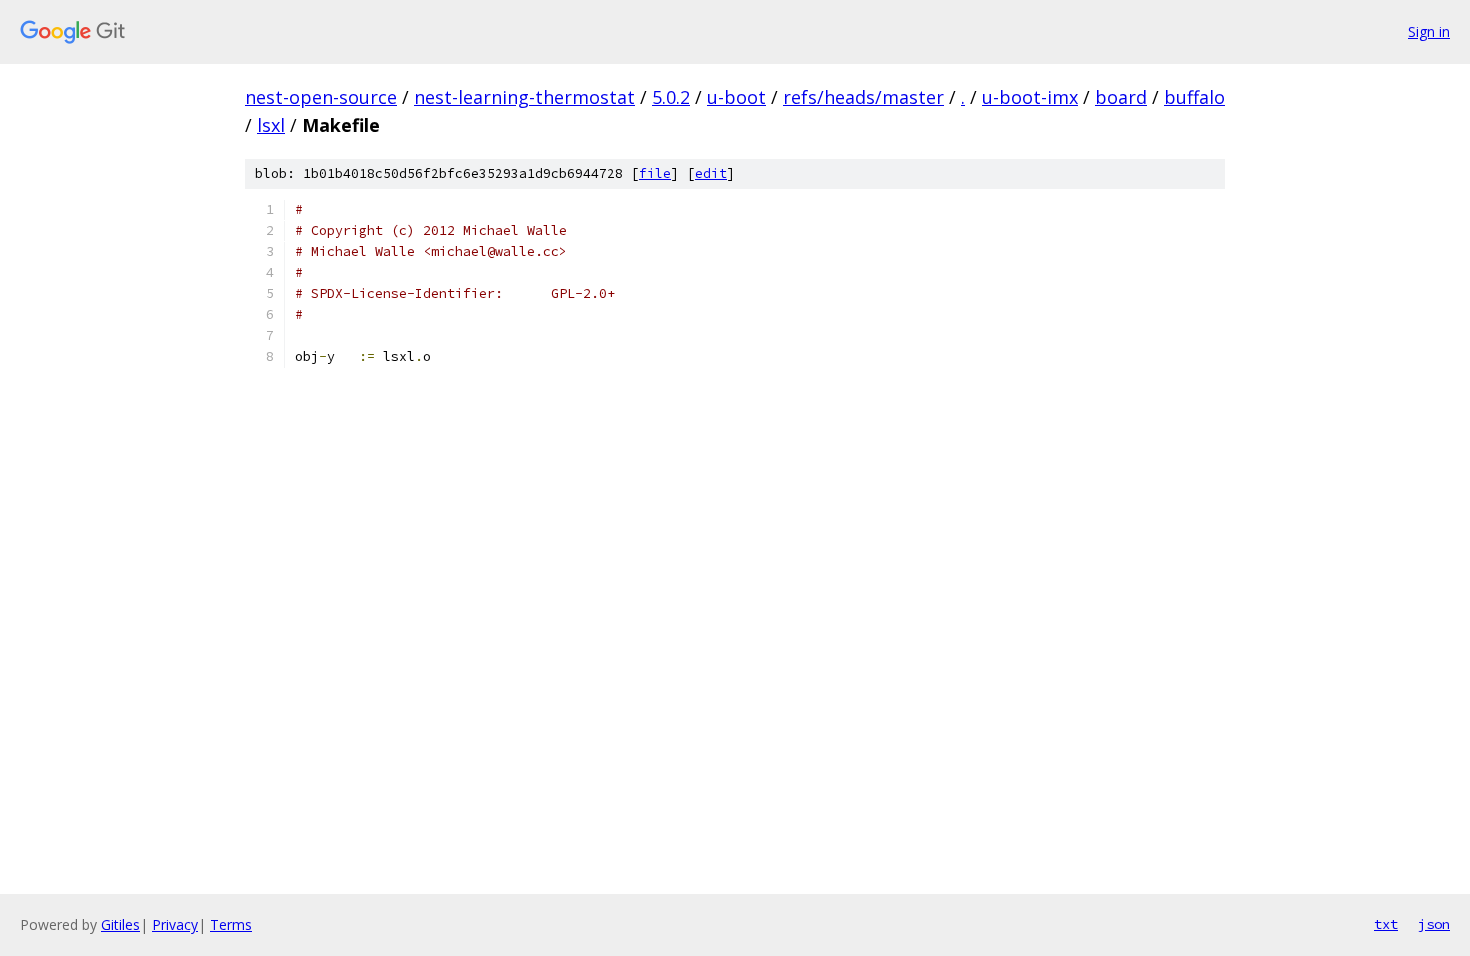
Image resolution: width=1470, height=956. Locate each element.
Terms (231, 924)
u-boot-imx (1030, 97)
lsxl (271, 125)
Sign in (1429, 31)
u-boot (736, 97)
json (1434, 924)
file (655, 173)
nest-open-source (321, 97)
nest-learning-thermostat (524, 97)
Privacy (175, 924)
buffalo (1194, 97)
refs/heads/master (863, 97)
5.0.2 (671, 97)
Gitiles (120, 924)
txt (1386, 924)
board (1121, 97)
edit (711, 173)
